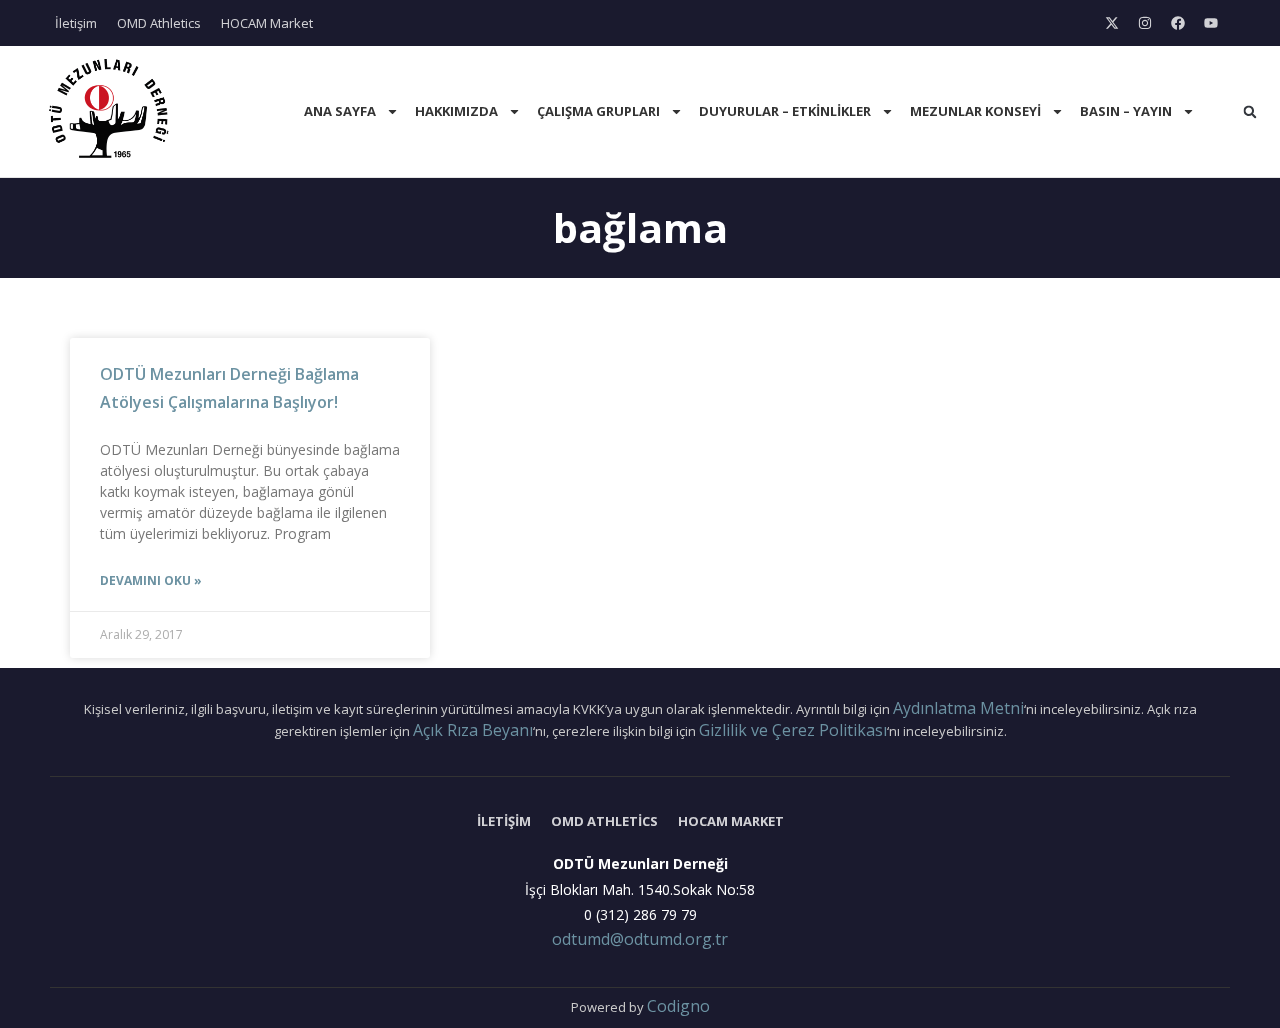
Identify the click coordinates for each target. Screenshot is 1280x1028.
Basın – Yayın (1126, 111)
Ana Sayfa (340, 111)
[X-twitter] (1112, 23)
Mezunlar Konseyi (975, 111)
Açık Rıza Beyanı (473, 730)
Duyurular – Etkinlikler (785, 111)
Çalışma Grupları (598, 111)
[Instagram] (1145, 23)
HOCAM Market (267, 23)
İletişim (76, 23)
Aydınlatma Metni (958, 708)
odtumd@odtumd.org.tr (640, 939)
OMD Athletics (159, 23)
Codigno (678, 1006)
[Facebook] (1178, 23)
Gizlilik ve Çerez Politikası (793, 730)
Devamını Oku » (151, 580)
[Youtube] (1211, 23)
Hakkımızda (456, 111)
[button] (1250, 112)
